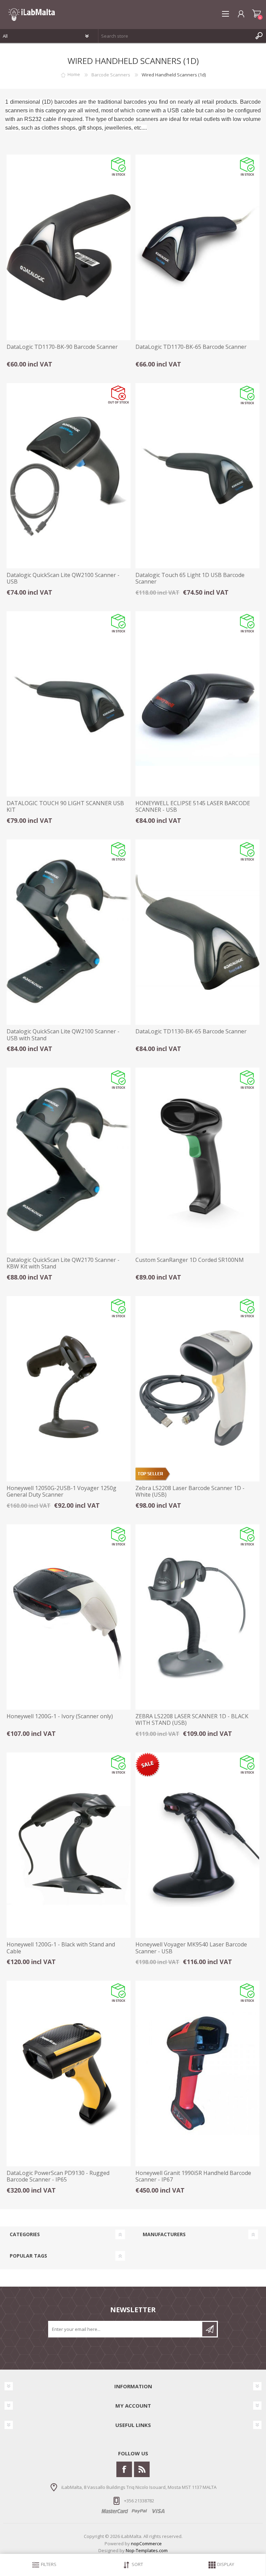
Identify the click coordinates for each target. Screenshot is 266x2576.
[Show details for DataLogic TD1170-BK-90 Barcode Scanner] (69, 247)
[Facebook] (124, 2469)
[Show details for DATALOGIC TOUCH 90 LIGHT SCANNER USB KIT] (69, 704)
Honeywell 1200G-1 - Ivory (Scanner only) (60, 1716)
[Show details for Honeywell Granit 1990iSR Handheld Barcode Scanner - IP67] (197, 2073)
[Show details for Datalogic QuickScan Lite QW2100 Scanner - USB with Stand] (69, 932)
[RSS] (142, 2469)
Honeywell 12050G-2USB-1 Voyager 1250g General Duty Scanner (61, 1491)
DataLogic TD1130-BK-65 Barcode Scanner (191, 1031)
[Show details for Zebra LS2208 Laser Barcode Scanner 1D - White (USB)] (197, 1389)
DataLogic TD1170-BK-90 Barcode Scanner (62, 347)
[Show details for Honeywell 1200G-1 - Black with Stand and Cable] (69, 1845)
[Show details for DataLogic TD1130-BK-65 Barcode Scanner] (197, 932)
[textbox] (175, 36)
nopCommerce (146, 2544)
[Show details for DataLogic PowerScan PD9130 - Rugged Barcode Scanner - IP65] (69, 2073)
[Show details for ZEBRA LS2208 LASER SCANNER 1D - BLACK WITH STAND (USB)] (197, 1617)
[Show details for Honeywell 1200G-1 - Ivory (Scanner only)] (69, 1617)
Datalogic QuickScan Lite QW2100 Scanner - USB (63, 578)
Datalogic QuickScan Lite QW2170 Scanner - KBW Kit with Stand (63, 1263)
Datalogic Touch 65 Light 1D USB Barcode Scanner (190, 578)
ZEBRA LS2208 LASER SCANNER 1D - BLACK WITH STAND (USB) (192, 1720)
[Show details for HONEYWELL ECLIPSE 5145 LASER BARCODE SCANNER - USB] (197, 704)
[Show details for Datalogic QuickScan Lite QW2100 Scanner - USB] (69, 476)
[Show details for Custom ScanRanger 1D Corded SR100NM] (197, 1160)
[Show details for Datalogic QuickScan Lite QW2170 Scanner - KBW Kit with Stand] (69, 1160)
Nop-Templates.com (147, 2550)
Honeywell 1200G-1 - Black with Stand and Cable (61, 1948)
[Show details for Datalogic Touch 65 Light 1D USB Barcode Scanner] (197, 476)
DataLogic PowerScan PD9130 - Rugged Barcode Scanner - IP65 (58, 2176)
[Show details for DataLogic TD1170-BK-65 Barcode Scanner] (197, 247)
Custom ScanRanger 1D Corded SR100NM (190, 1260)
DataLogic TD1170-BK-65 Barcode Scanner (191, 347)
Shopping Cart (256, 14)
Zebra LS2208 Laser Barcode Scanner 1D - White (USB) (190, 1491)
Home (74, 75)
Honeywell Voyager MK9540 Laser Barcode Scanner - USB (191, 1948)
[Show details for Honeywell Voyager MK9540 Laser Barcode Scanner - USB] (197, 1845)
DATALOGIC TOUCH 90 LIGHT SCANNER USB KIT (65, 807)
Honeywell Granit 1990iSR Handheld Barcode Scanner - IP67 (193, 2176)
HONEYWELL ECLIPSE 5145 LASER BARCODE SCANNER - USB (193, 807)
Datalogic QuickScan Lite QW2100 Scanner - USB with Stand (63, 1035)
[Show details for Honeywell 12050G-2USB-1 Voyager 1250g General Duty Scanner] (69, 1389)
